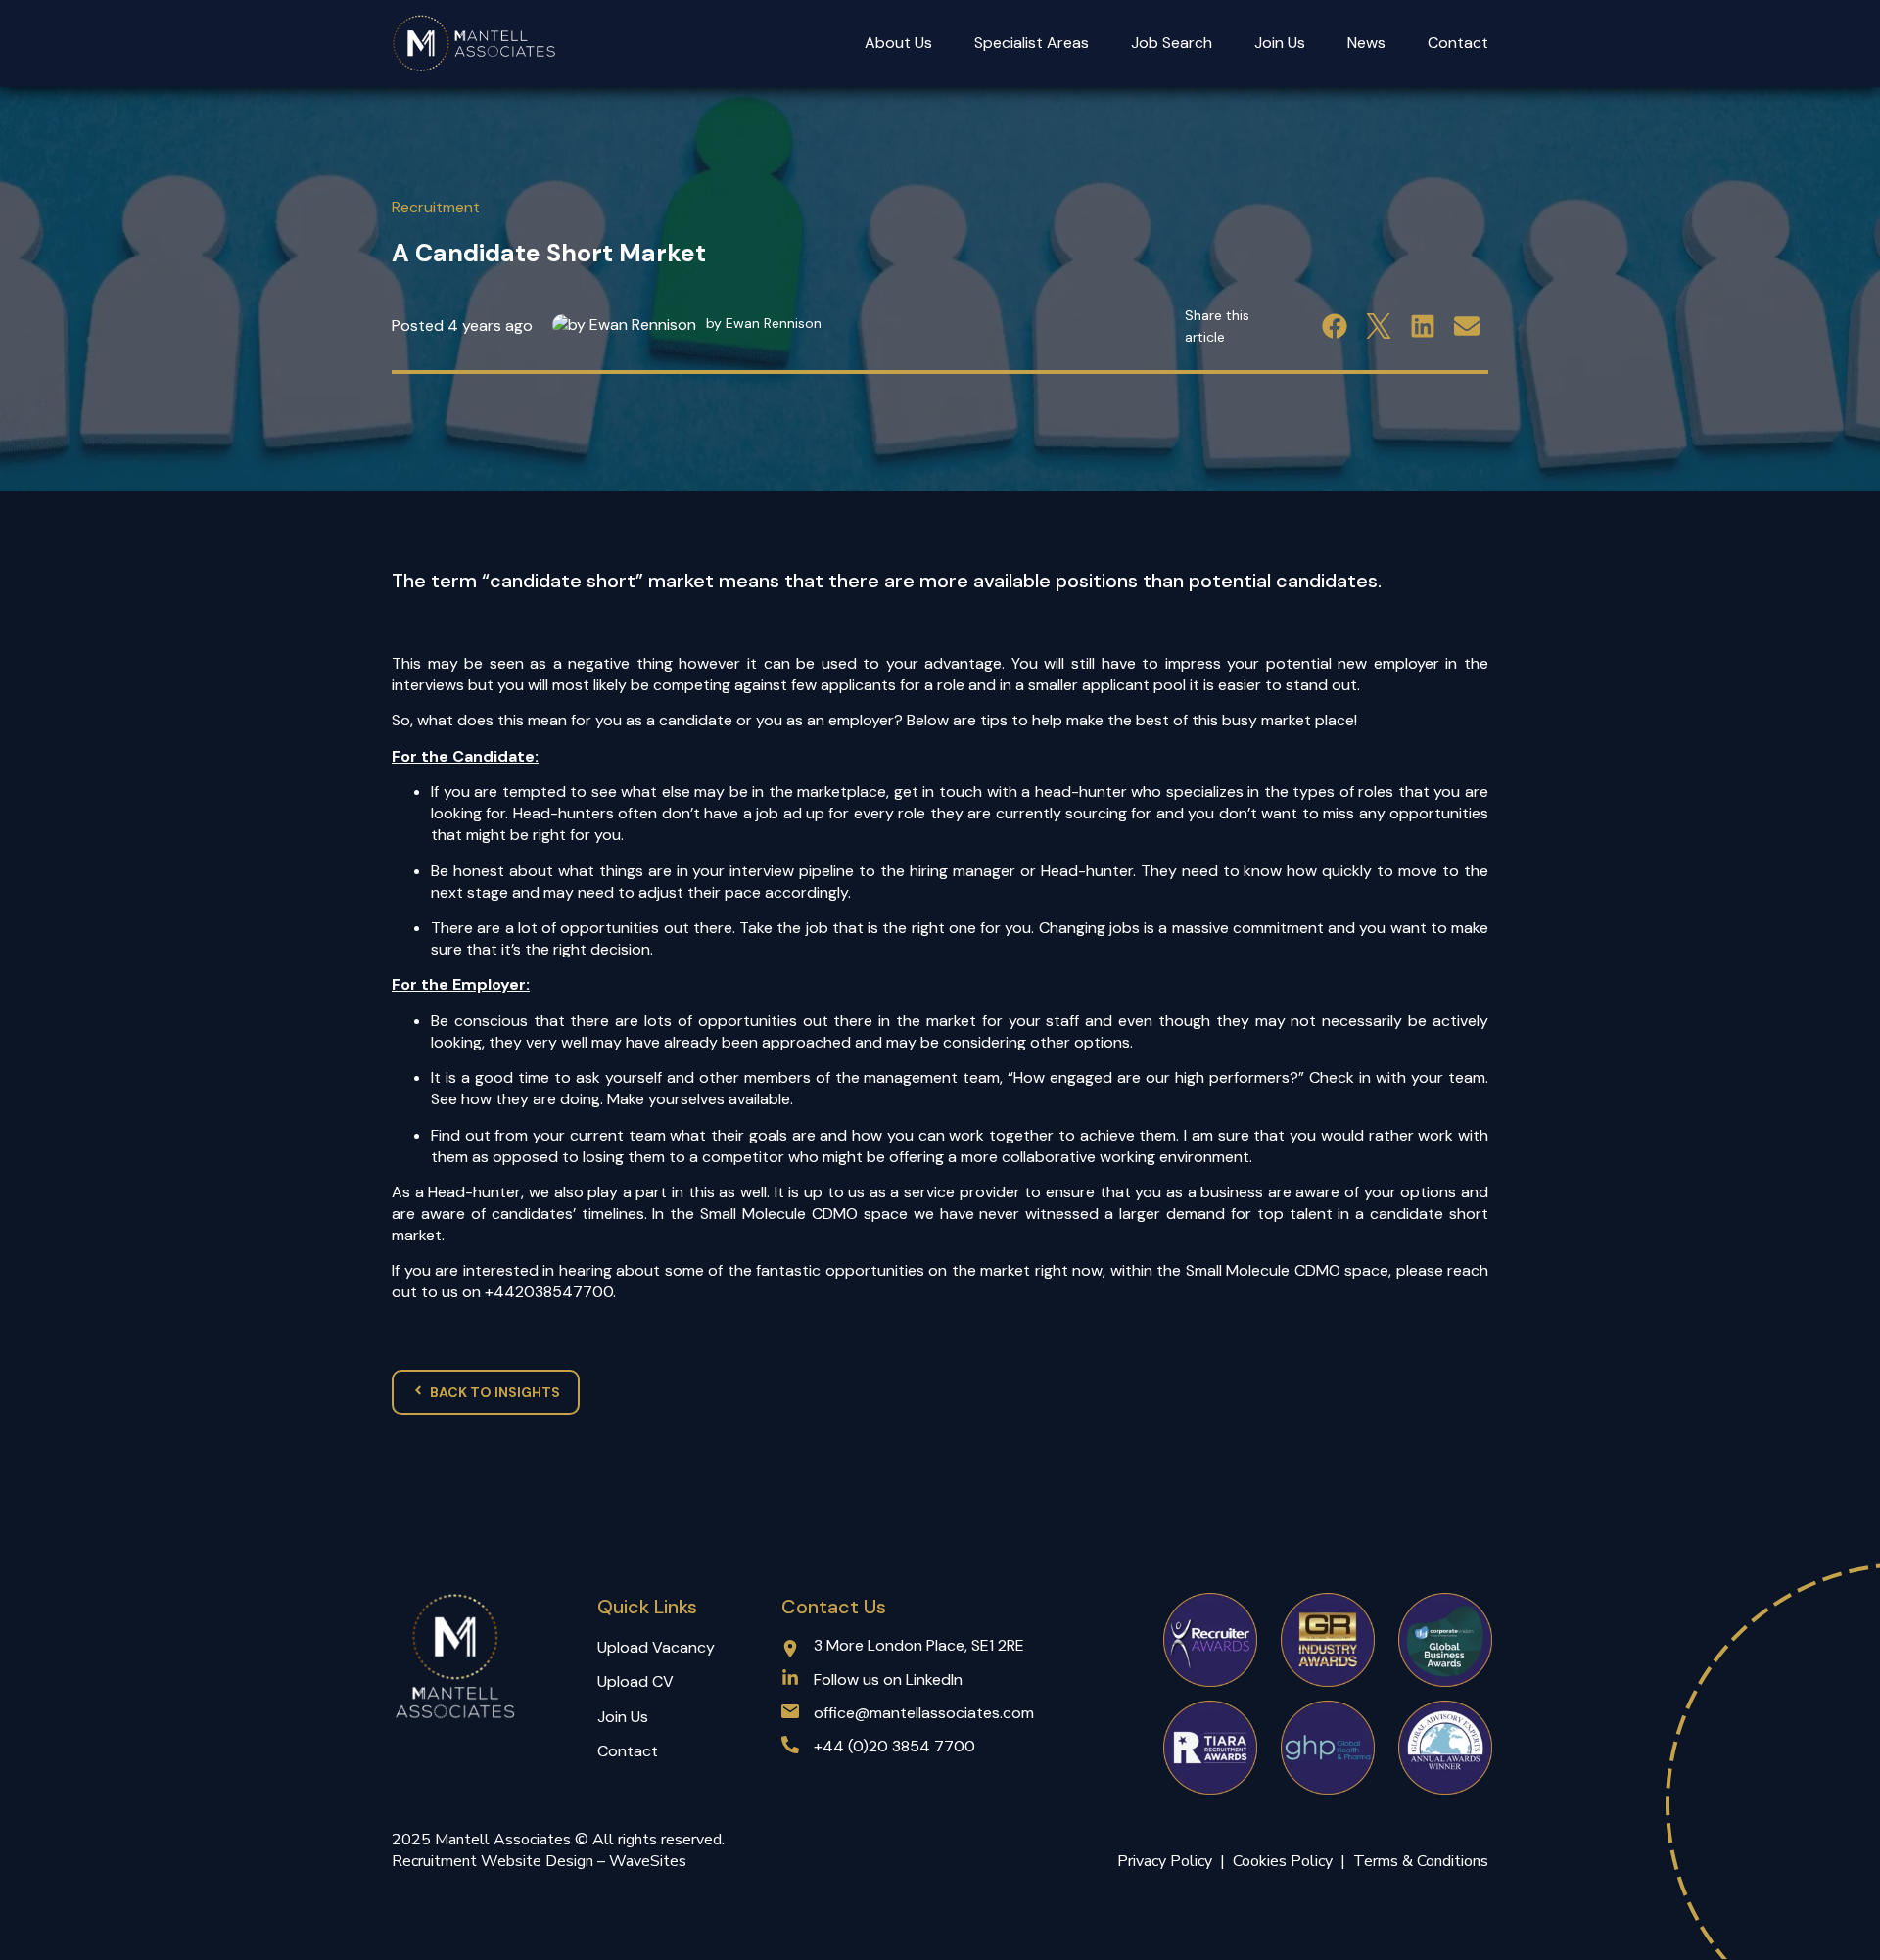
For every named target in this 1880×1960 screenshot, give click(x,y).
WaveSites (648, 1861)
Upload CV (635, 1681)
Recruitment (436, 207)
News (1366, 43)
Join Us (1280, 43)
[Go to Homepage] (475, 44)
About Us (898, 43)
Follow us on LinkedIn (888, 1680)
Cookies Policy (1287, 1861)
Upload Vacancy (656, 1647)
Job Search (1172, 43)
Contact (1458, 43)
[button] (1334, 326)
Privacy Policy (1165, 1861)
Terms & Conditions (1421, 1861)
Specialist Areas (1032, 43)
